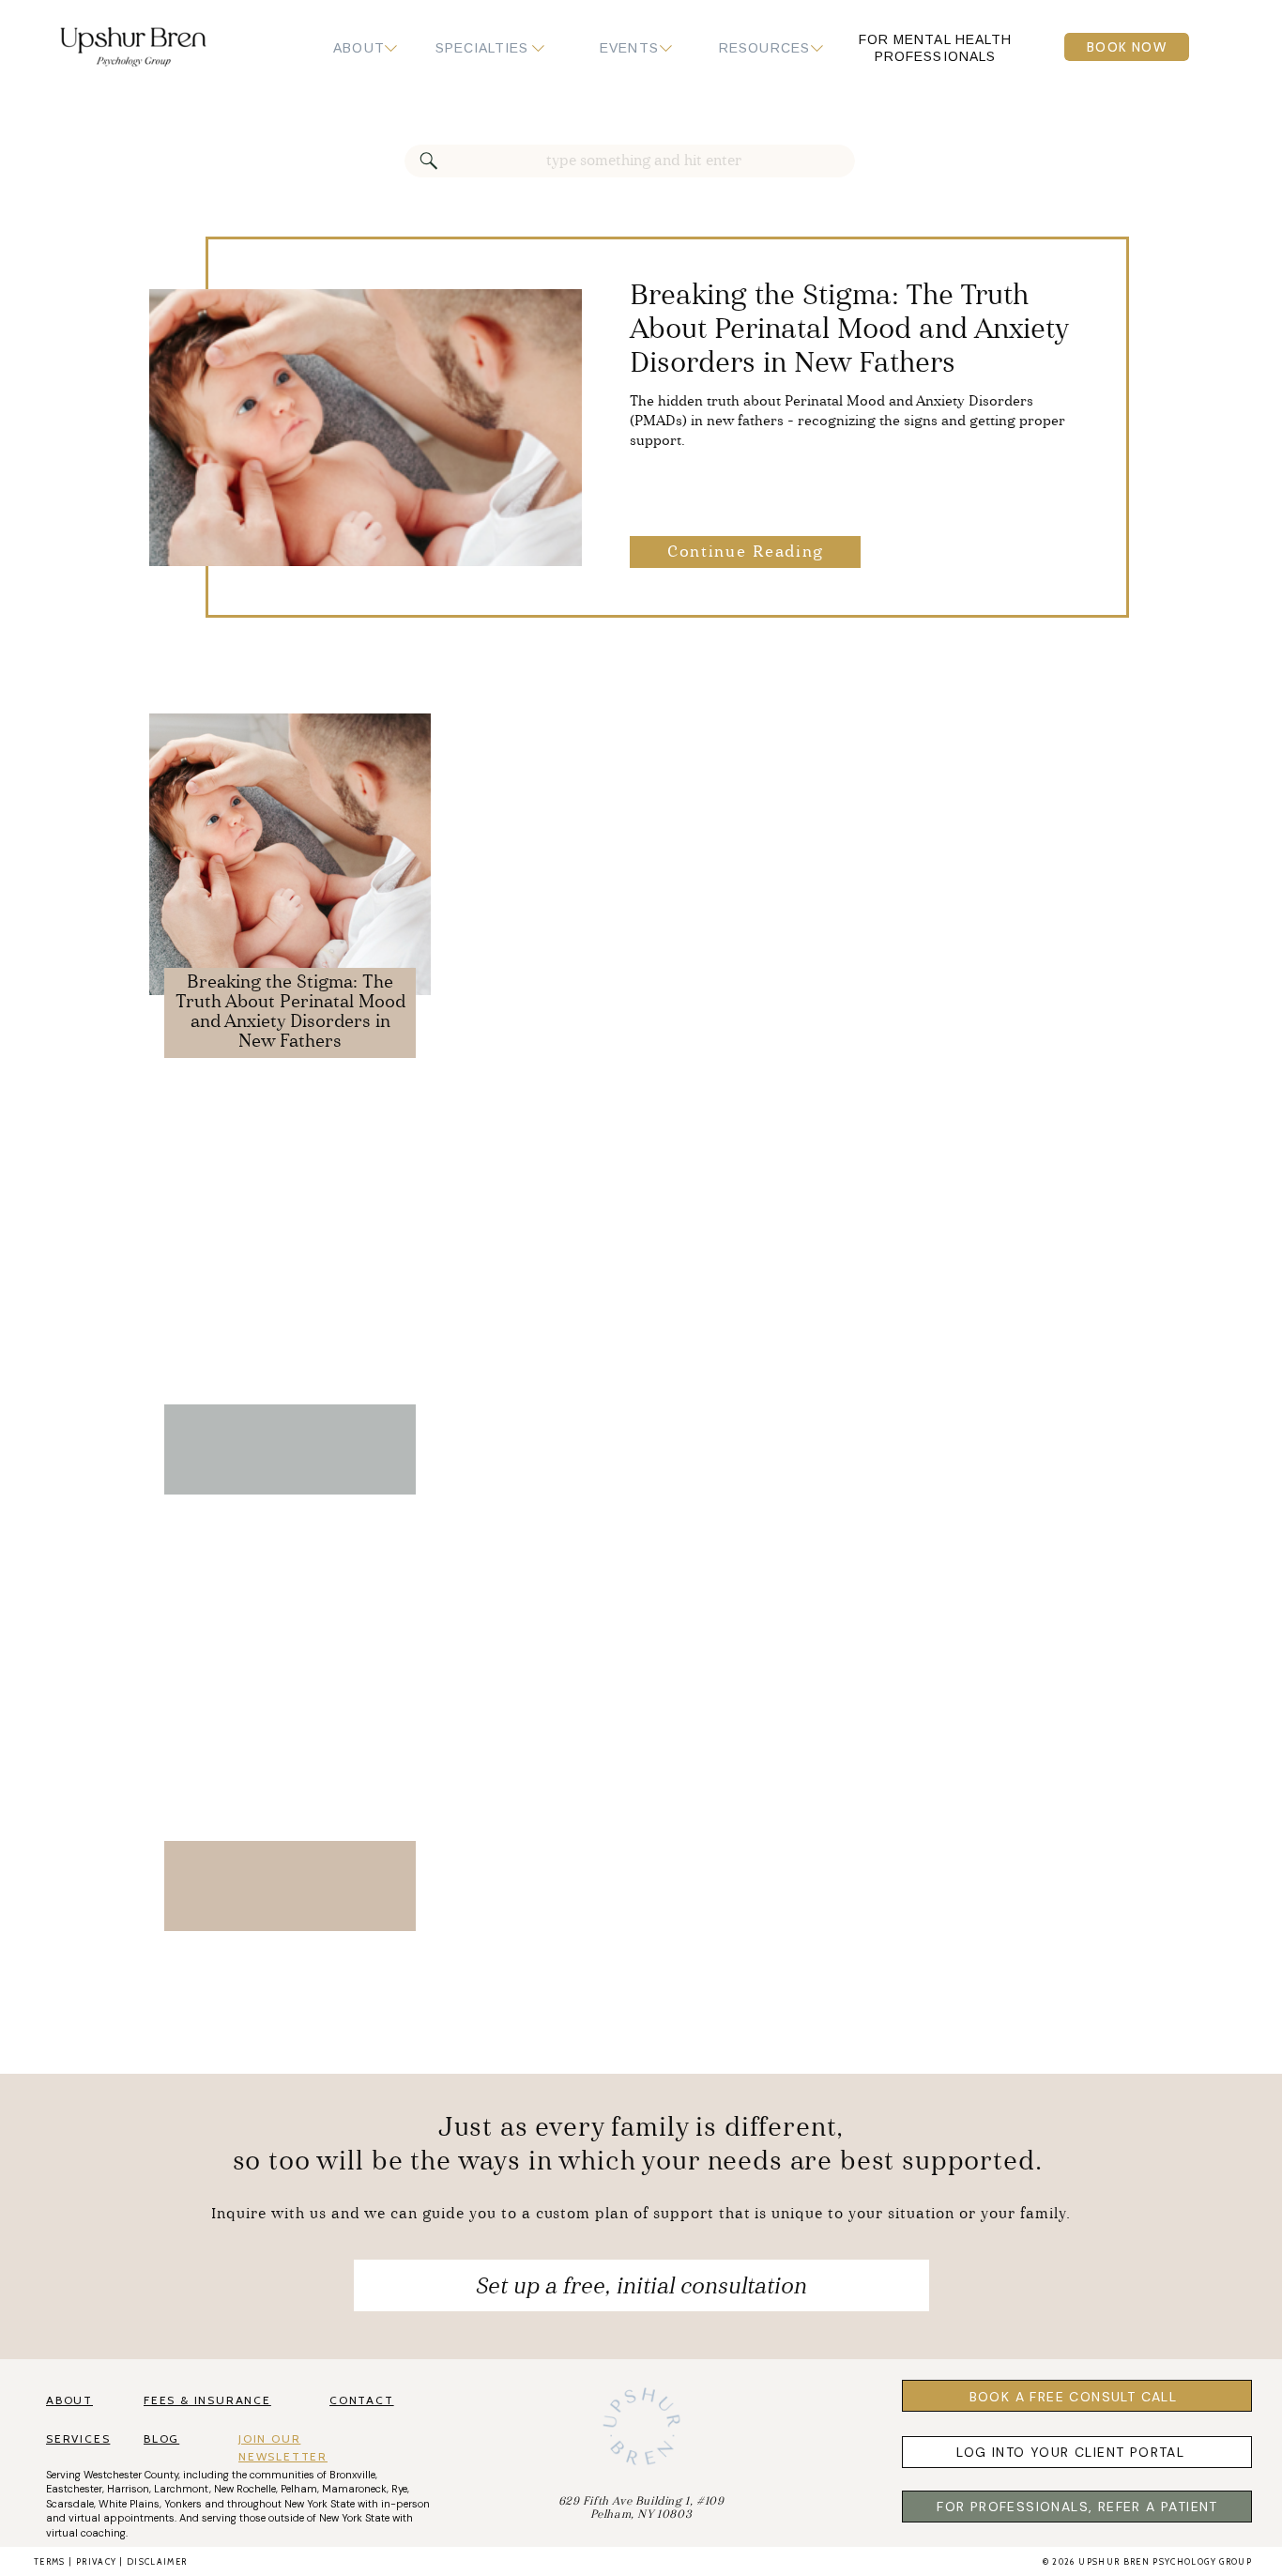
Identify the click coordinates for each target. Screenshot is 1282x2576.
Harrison (128, 2489)
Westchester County (131, 2475)
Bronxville (352, 2475)
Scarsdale (70, 2504)
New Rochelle (245, 2489)
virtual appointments (122, 2518)
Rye (399, 2489)
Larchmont (182, 2489)
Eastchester (74, 2489)
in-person (405, 2504)
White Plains (129, 2504)
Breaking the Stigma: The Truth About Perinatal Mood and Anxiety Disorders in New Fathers (849, 330)
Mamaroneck (354, 2489)
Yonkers (183, 2504)
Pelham (299, 2489)
